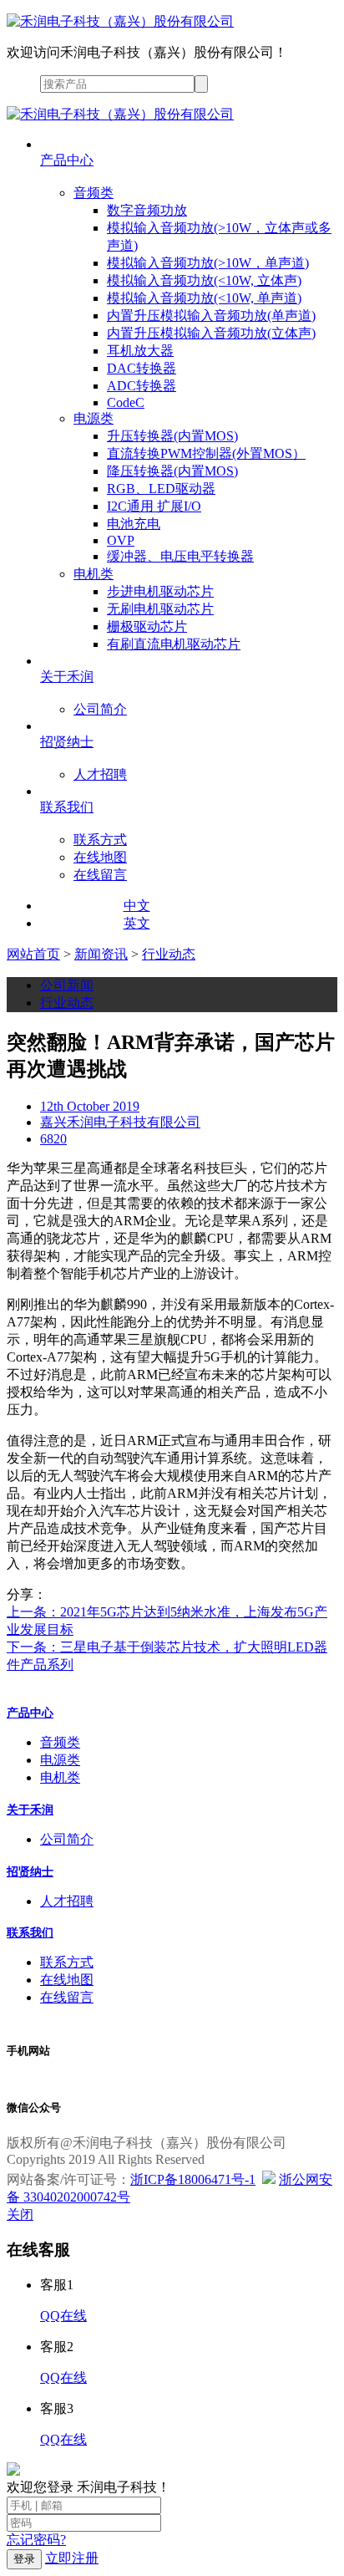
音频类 (60, 1742)
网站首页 (33, 954)
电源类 (60, 1760)
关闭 (20, 2215)
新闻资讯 (101, 954)
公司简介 (67, 1839)
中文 (137, 906)
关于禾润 (30, 1810)
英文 (137, 923)
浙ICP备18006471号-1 (193, 2179)
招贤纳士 (30, 1872)
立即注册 (72, 2558)
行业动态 (169, 954)
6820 (53, 1139)
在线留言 (67, 1997)
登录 (24, 2559)
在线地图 (67, 1980)
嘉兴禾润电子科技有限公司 (120, 1122)
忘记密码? (36, 2540)
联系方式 (67, 1962)
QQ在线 (63, 2316)
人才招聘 (67, 1901)
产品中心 (30, 1713)
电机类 (60, 1777)
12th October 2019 (90, 1106)
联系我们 (30, 1933)
